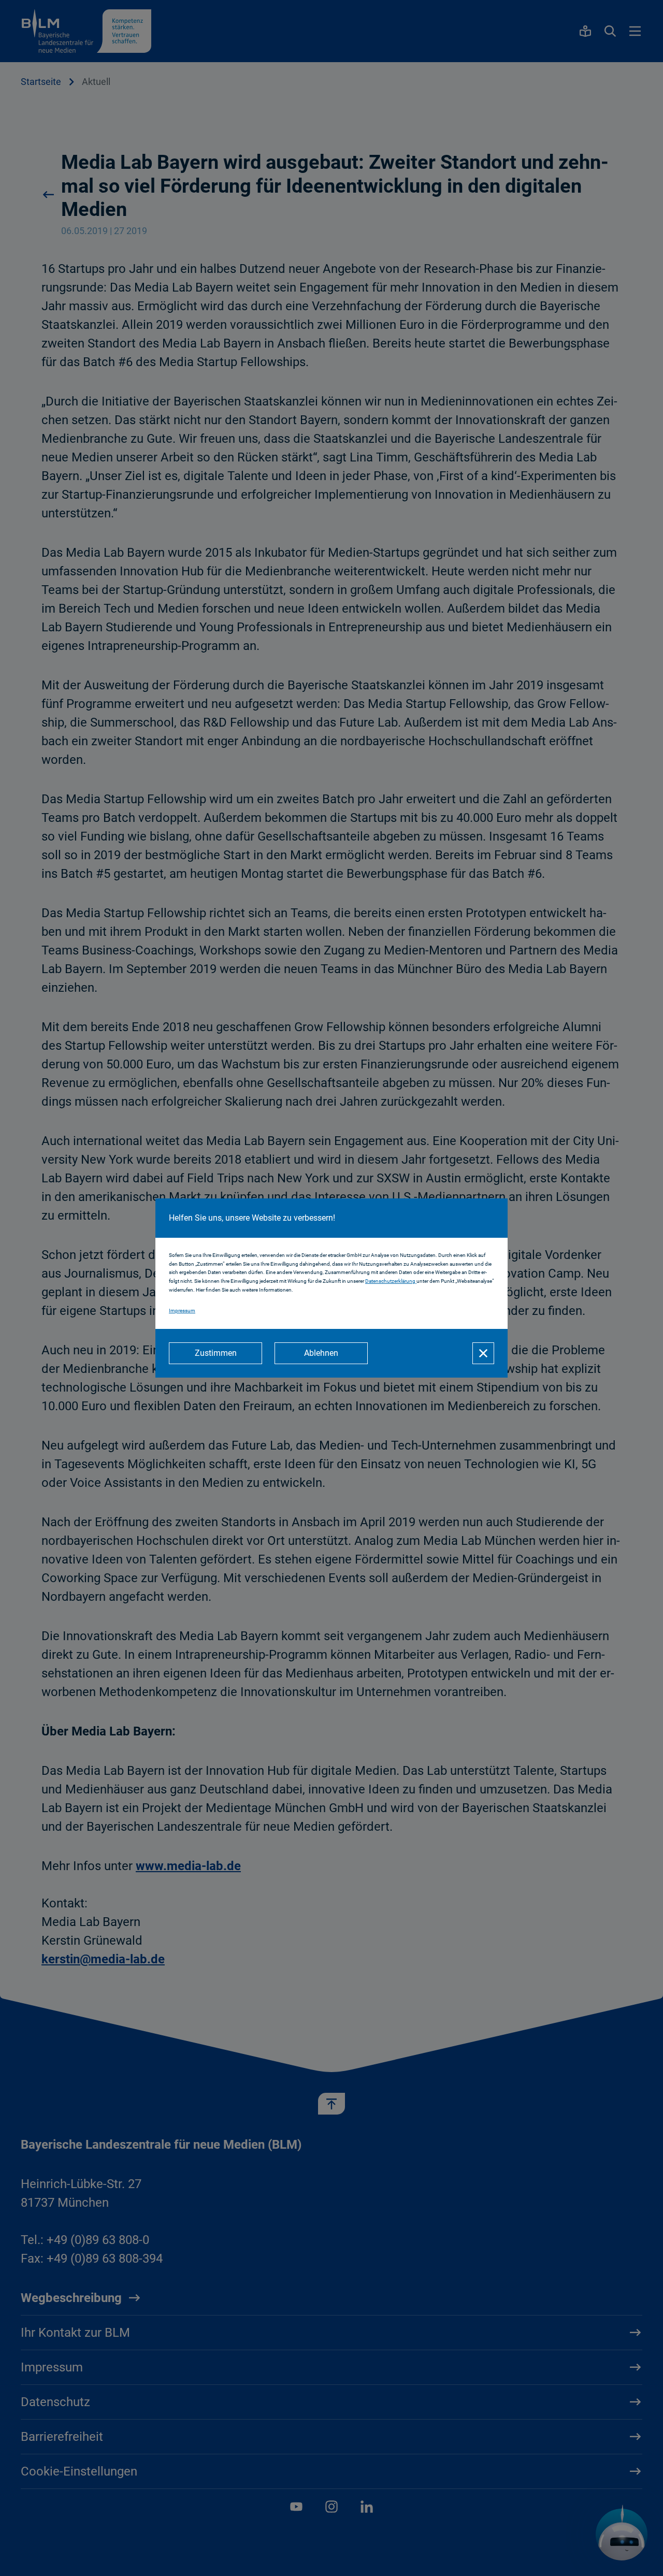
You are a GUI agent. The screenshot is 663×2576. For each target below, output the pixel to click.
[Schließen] (483, 1353)
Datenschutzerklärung (391, 1281)
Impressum (182, 1311)
